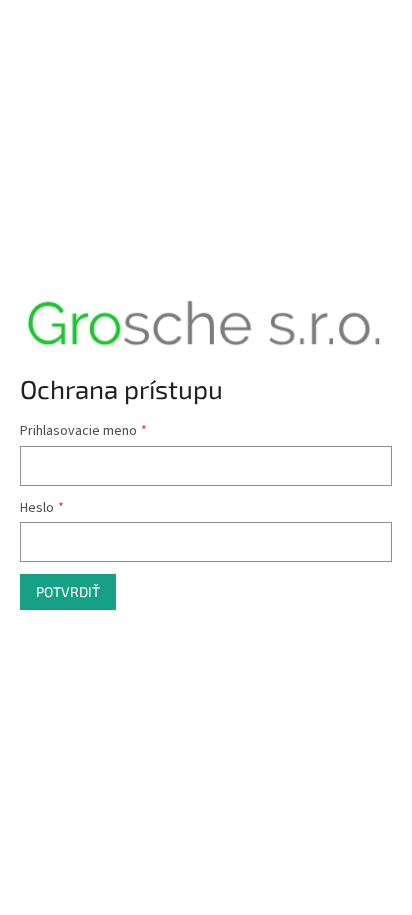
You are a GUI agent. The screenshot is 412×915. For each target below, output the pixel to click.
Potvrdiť (68, 591)
